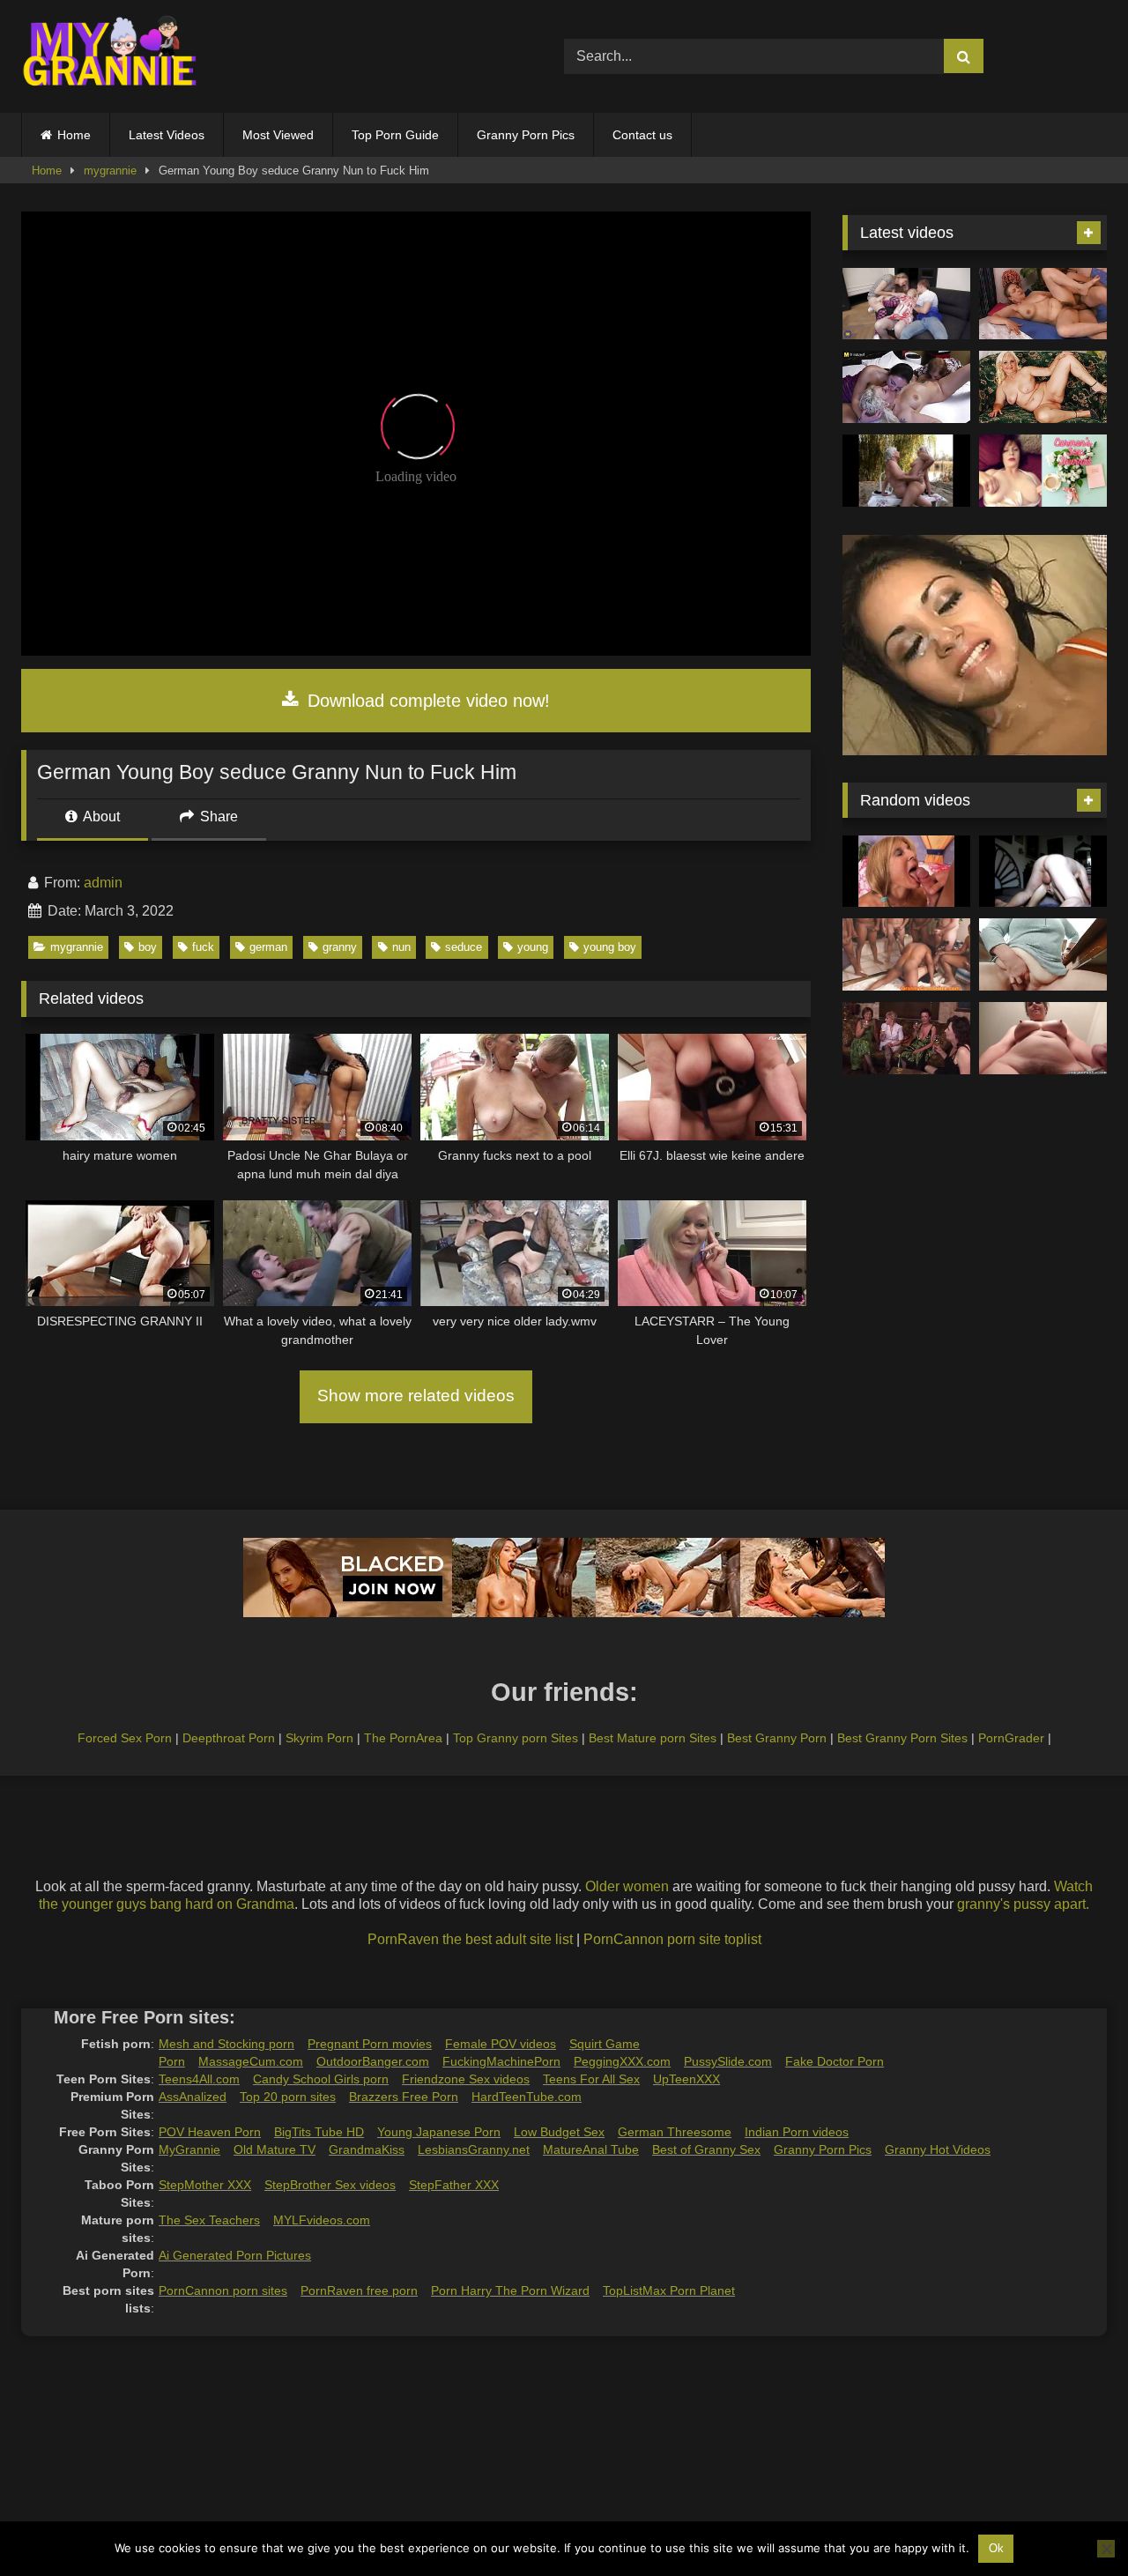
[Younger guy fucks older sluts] (906, 1038)
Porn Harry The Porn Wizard (510, 2290)
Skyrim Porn (319, 1738)
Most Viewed (278, 135)
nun (401, 947)
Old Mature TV (275, 2149)
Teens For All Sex (591, 2079)
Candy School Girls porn (321, 2079)
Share (217, 817)
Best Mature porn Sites (653, 1738)
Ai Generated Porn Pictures (235, 2255)
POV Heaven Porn (210, 2132)
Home (74, 135)
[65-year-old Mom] (1043, 304)
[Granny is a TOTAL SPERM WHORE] (906, 954)
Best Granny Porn (777, 1738)
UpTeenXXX (686, 2079)
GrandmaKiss (367, 2149)
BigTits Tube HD (319, 2132)
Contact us (642, 135)
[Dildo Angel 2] (1043, 471)
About (100, 817)
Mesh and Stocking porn (226, 2044)
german (268, 947)
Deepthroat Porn (229, 1738)
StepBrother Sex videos (330, 2185)
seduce (464, 947)
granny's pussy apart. (1023, 1904)
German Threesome (675, 2132)
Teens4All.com (199, 2079)
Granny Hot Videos (938, 2149)
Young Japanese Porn (439, 2132)
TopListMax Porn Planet (669, 2290)
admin (103, 883)
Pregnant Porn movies (370, 2044)
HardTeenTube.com (527, 2097)
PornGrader (1011, 1738)
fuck (203, 947)
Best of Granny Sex (706, 2149)
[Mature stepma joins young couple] (906, 304)
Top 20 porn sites (288, 2097)
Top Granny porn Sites (516, 1738)
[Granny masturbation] (1043, 954)
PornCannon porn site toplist (672, 1939)
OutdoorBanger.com (373, 2061)
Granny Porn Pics (526, 135)
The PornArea (403, 1738)
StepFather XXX (454, 2185)
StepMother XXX (205, 2185)
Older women (627, 1886)
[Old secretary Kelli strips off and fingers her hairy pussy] (1043, 1038)
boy (148, 947)
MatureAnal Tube (591, 2149)
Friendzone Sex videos (466, 2079)
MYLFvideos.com (322, 2220)
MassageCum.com (251, 2061)
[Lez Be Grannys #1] (906, 471)
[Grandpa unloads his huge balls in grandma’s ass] (1043, 872)
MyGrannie (189, 2149)
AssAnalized (193, 2097)
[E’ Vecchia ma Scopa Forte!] (906, 872)
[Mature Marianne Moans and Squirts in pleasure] (1043, 387)
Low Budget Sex (559, 2132)
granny (340, 947)
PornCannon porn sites (223, 2290)
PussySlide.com (728, 2061)
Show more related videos (416, 1396)
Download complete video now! (426, 701)
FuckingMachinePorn (501, 2061)
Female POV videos (501, 2044)
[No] (1106, 2549)
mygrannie (110, 171)
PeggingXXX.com (622, 2061)
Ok (996, 2548)
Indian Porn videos (797, 2132)
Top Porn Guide (395, 135)
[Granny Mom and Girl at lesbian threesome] (906, 387)
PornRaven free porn (359, 2290)
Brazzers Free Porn (404, 2097)
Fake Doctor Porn (835, 2061)
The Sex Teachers (209, 2220)
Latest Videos (167, 135)
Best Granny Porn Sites (902, 1738)
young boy (610, 947)
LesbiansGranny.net (474, 2149)
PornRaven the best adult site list (470, 1939)
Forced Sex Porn (125, 1738)
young (533, 947)
